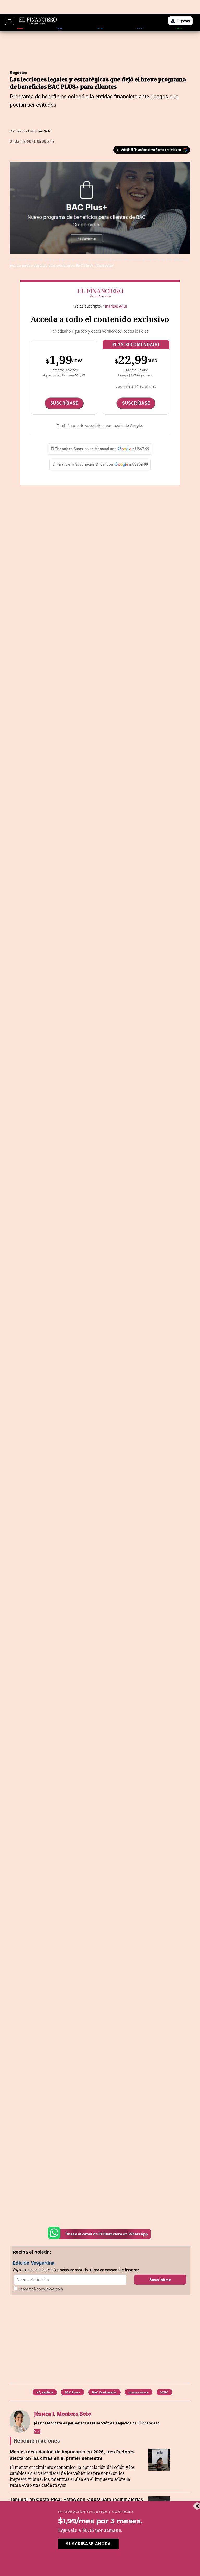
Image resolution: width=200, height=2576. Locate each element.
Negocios (18, 72)
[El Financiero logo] (38, 21)
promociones (139, 2392)
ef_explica (45, 2392)
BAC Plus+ (73, 2392)
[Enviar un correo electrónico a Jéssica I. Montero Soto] (37, 2431)
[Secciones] (10, 21)
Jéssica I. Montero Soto (33, 131)
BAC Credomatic (104, 2392)
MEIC (164, 2392)
